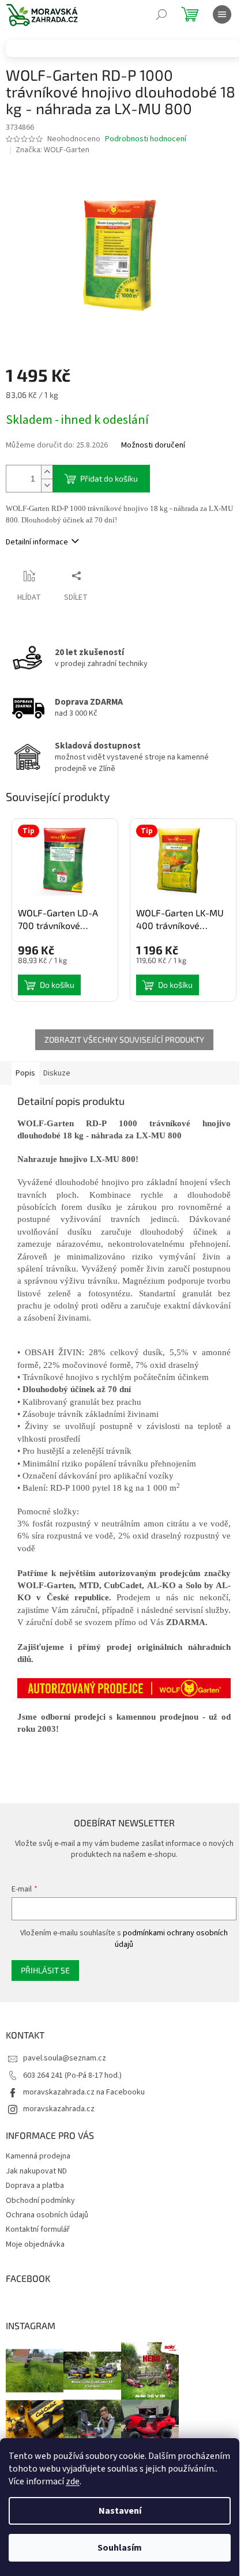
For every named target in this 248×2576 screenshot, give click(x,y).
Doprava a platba (35, 2186)
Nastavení (120, 2511)
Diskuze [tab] (57, 1073)
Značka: (52, 150)
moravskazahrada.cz (59, 2109)
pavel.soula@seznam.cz (65, 2058)
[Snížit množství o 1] (47, 485)
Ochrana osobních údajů (47, 2215)
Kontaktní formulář (38, 2229)
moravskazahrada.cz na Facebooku (84, 2092)
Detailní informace (37, 542)
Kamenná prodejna (38, 2156)
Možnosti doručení (153, 445)
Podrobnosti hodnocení (146, 139)
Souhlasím (120, 2548)
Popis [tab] (25, 1073)
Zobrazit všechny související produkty (124, 1039)
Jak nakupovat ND (36, 2171)
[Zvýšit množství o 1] (47, 472)
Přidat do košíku (109, 478)
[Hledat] (161, 14)
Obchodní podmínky (40, 2201)
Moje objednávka (35, 2244)
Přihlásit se (45, 1970)
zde (73, 2481)
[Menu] (222, 14)
